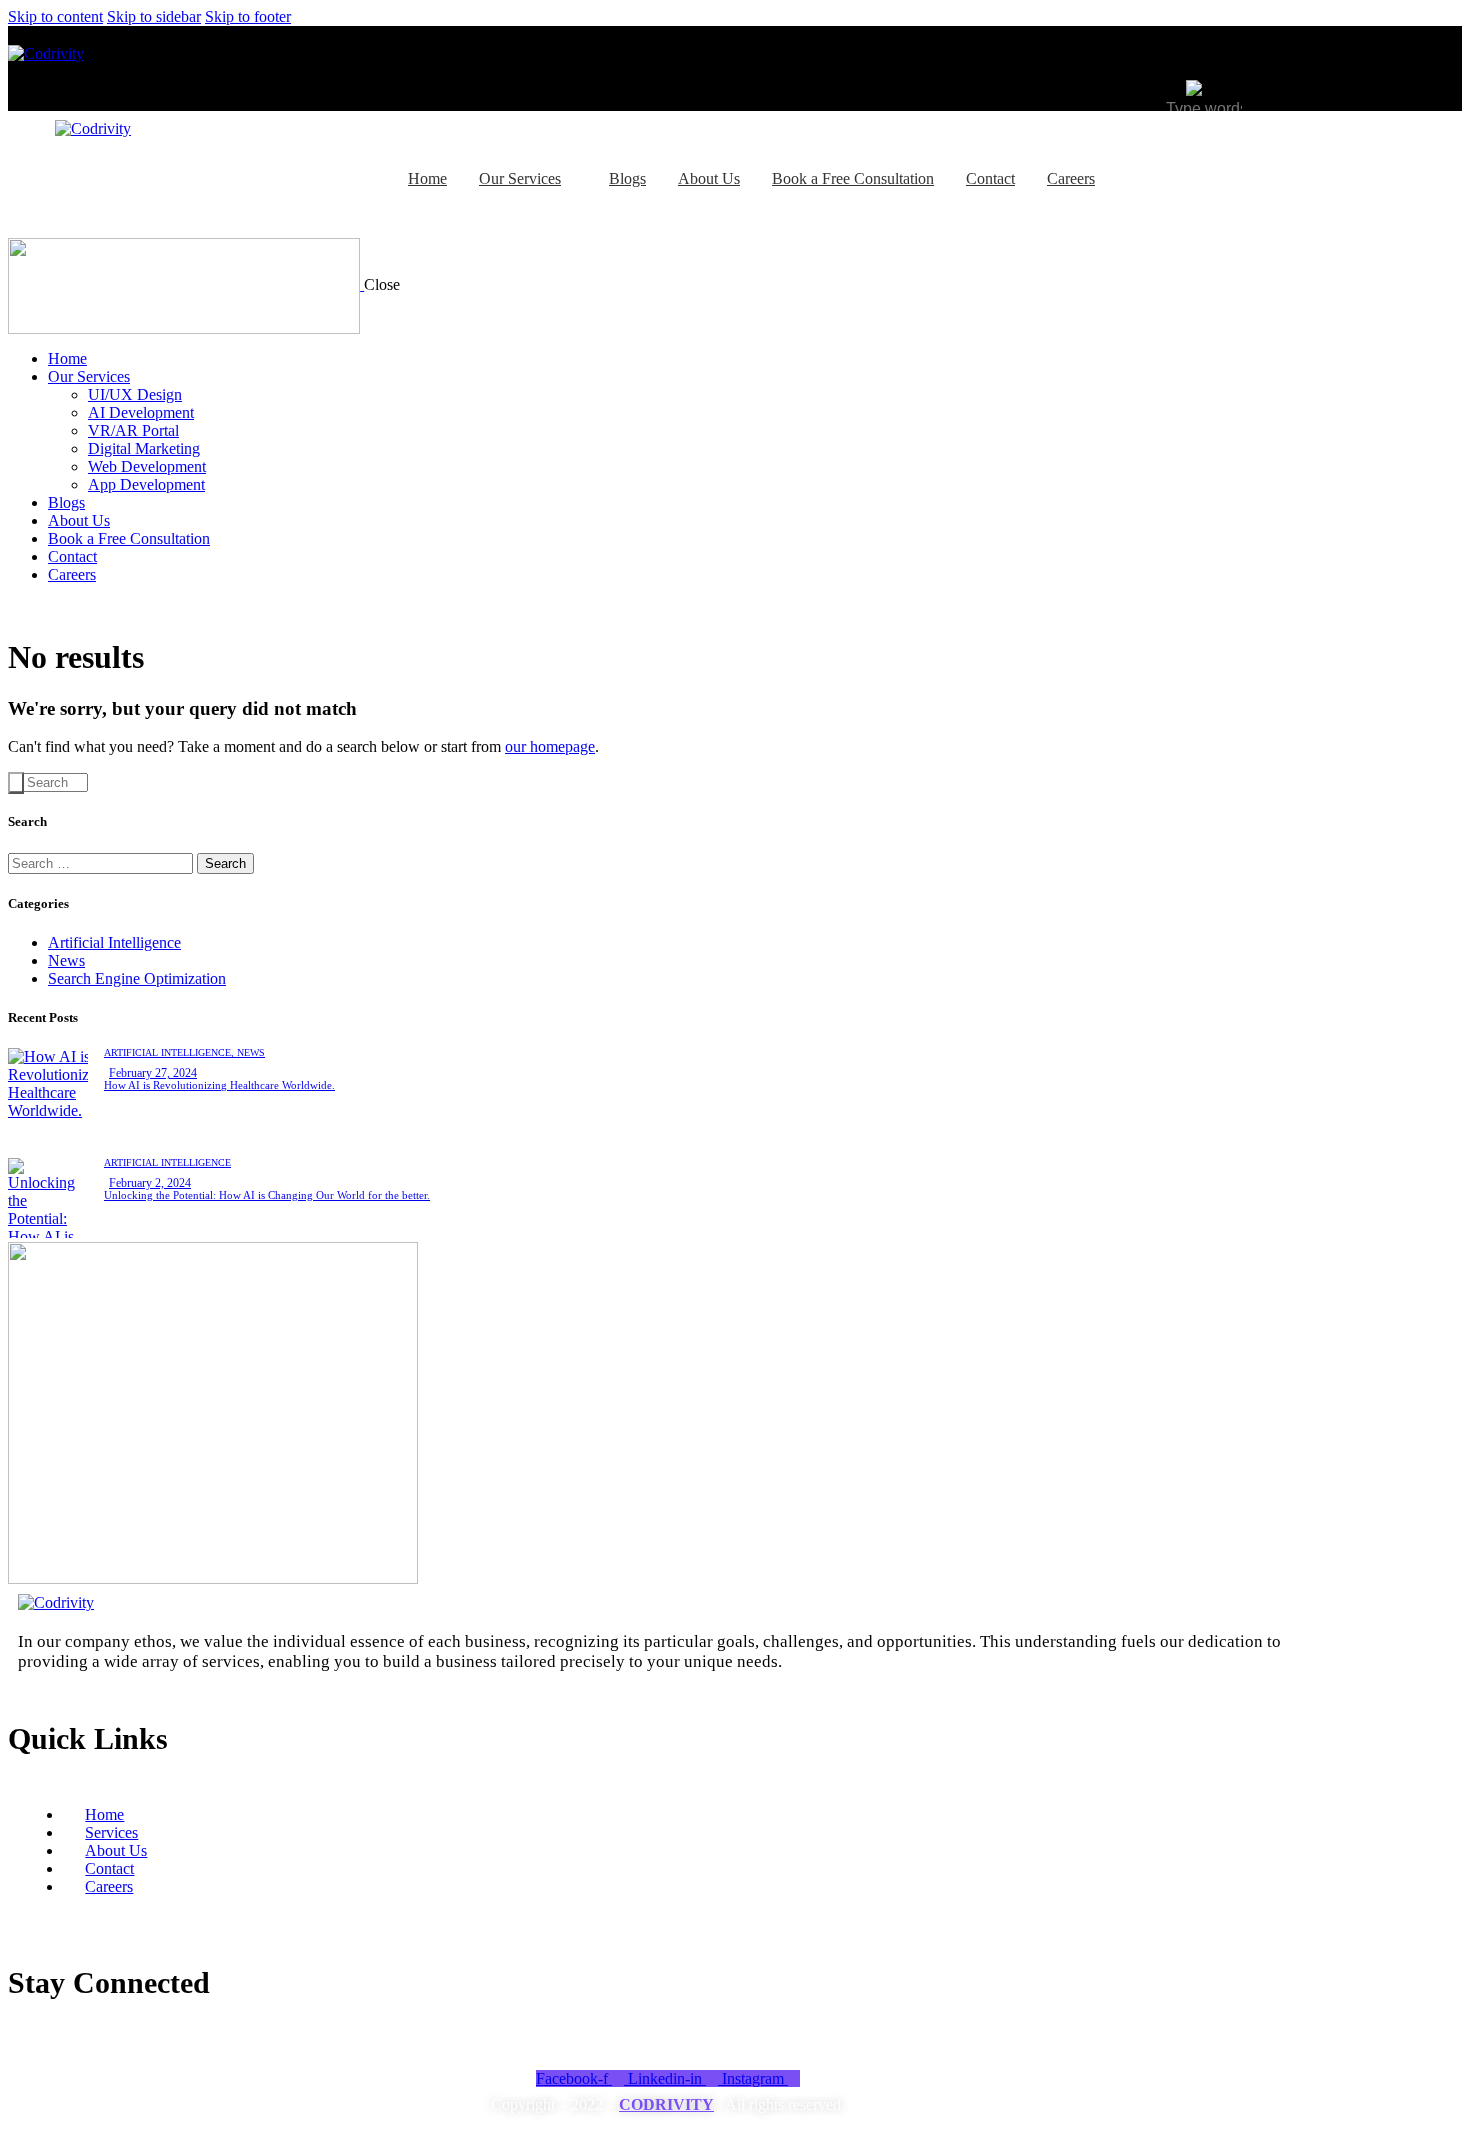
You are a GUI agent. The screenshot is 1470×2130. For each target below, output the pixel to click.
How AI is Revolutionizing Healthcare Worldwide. (219, 1085)
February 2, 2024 (150, 1183)
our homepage (550, 746)
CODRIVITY (666, 2104)
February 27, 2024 (153, 1073)
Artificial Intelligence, (170, 1052)
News (66, 960)
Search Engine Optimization (137, 978)
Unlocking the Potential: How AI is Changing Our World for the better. (267, 1195)
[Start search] (16, 783)
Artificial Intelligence (114, 942)
